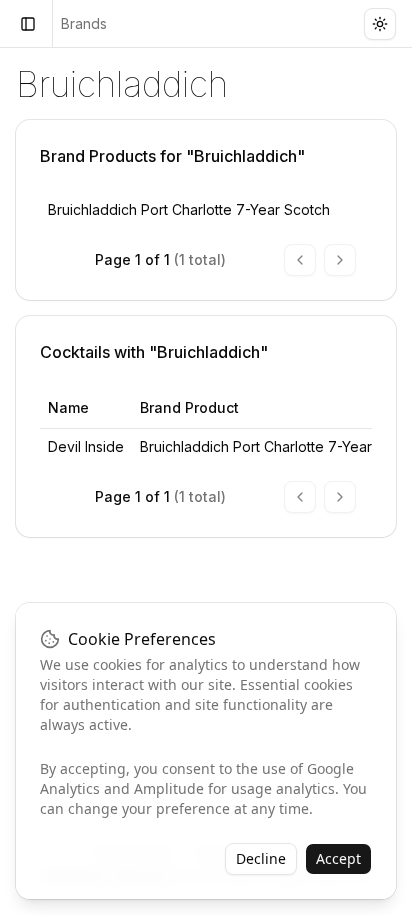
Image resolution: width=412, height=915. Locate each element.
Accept (338, 858)
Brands (84, 23)
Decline (261, 858)
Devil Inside (86, 446)
